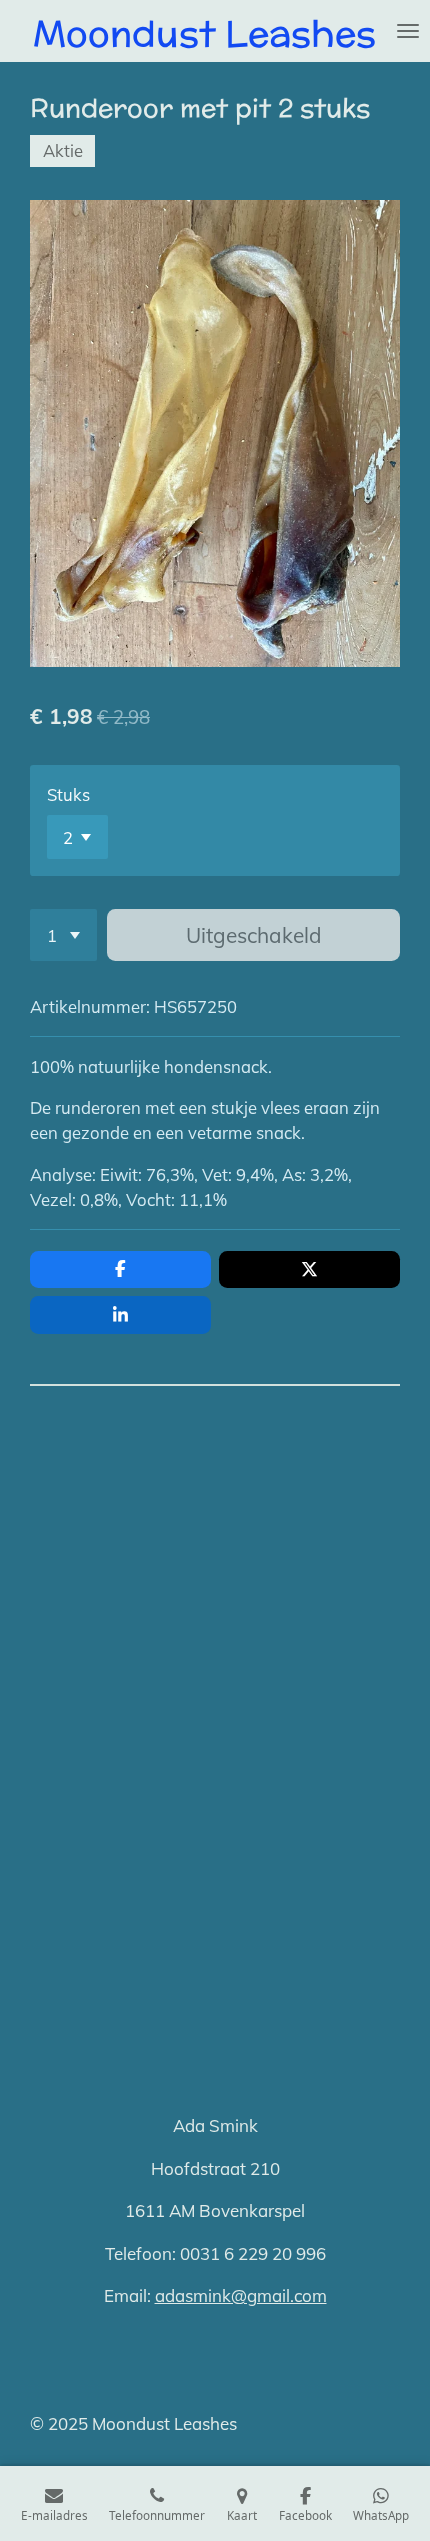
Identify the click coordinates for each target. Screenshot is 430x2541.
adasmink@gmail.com (241, 2295)
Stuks (68, 794)
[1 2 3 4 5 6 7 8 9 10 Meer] (63, 935)
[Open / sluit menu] (408, 31)
